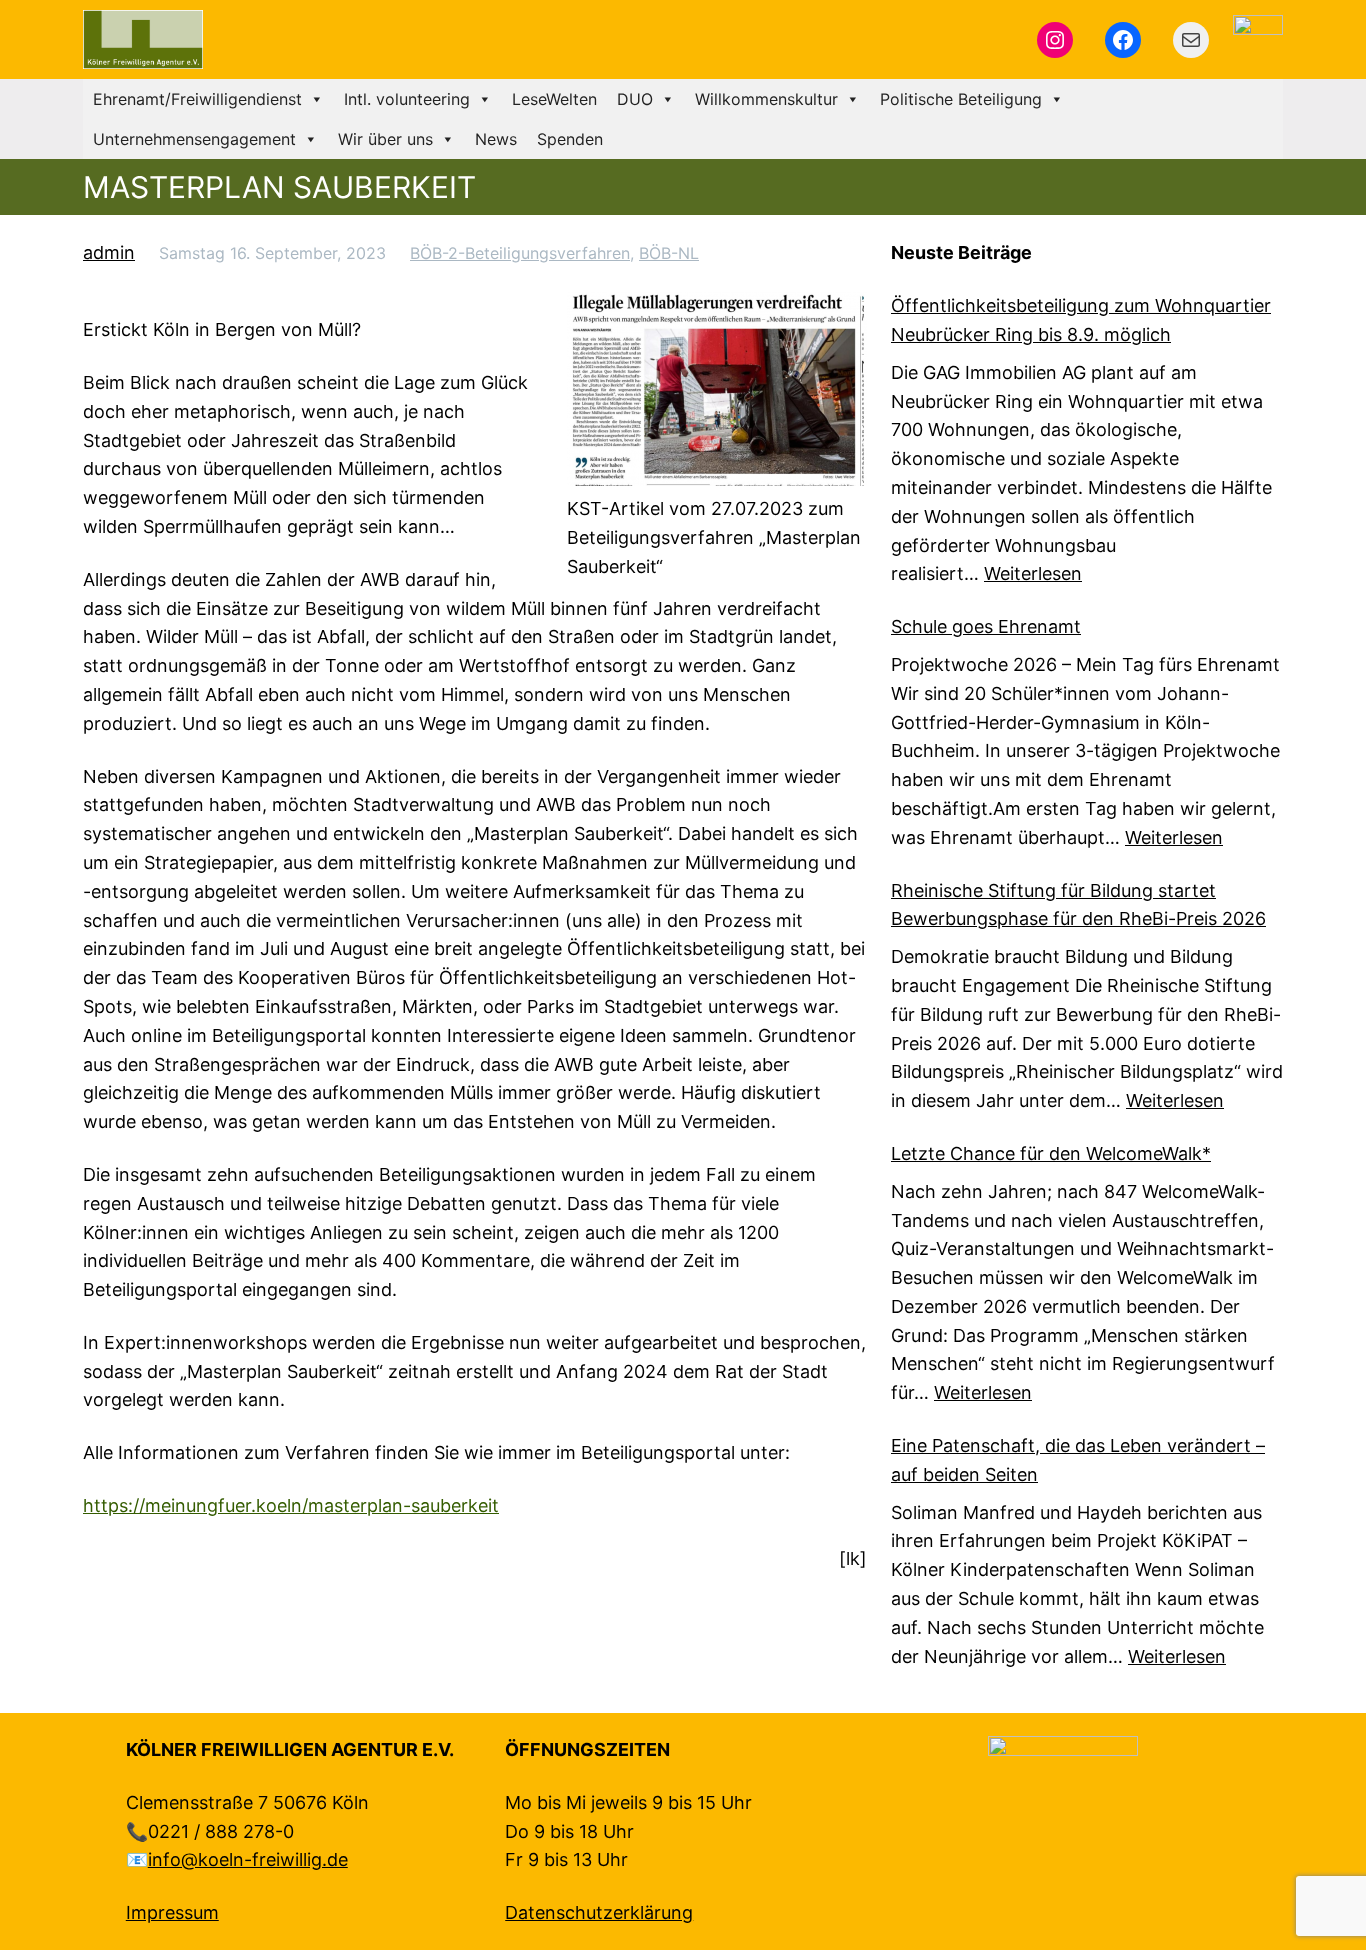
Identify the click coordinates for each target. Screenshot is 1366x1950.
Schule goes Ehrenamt (986, 626)
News (496, 139)
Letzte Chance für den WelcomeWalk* (1051, 1153)
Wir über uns (385, 139)
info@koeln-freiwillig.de (248, 1859)
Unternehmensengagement (194, 139)
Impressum (172, 1912)
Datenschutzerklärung (599, 1912)
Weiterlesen (1033, 573)
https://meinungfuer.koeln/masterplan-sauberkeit (291, 1505)
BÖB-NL (669, 253)
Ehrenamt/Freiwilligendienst (197, 99)
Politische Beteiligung (961, 99)
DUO (635, 99)
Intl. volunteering (407, 99)
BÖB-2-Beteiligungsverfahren (520, 253)
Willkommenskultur (766, 99)
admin (109, 252)
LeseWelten (554, 99)
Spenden (570, 139)
